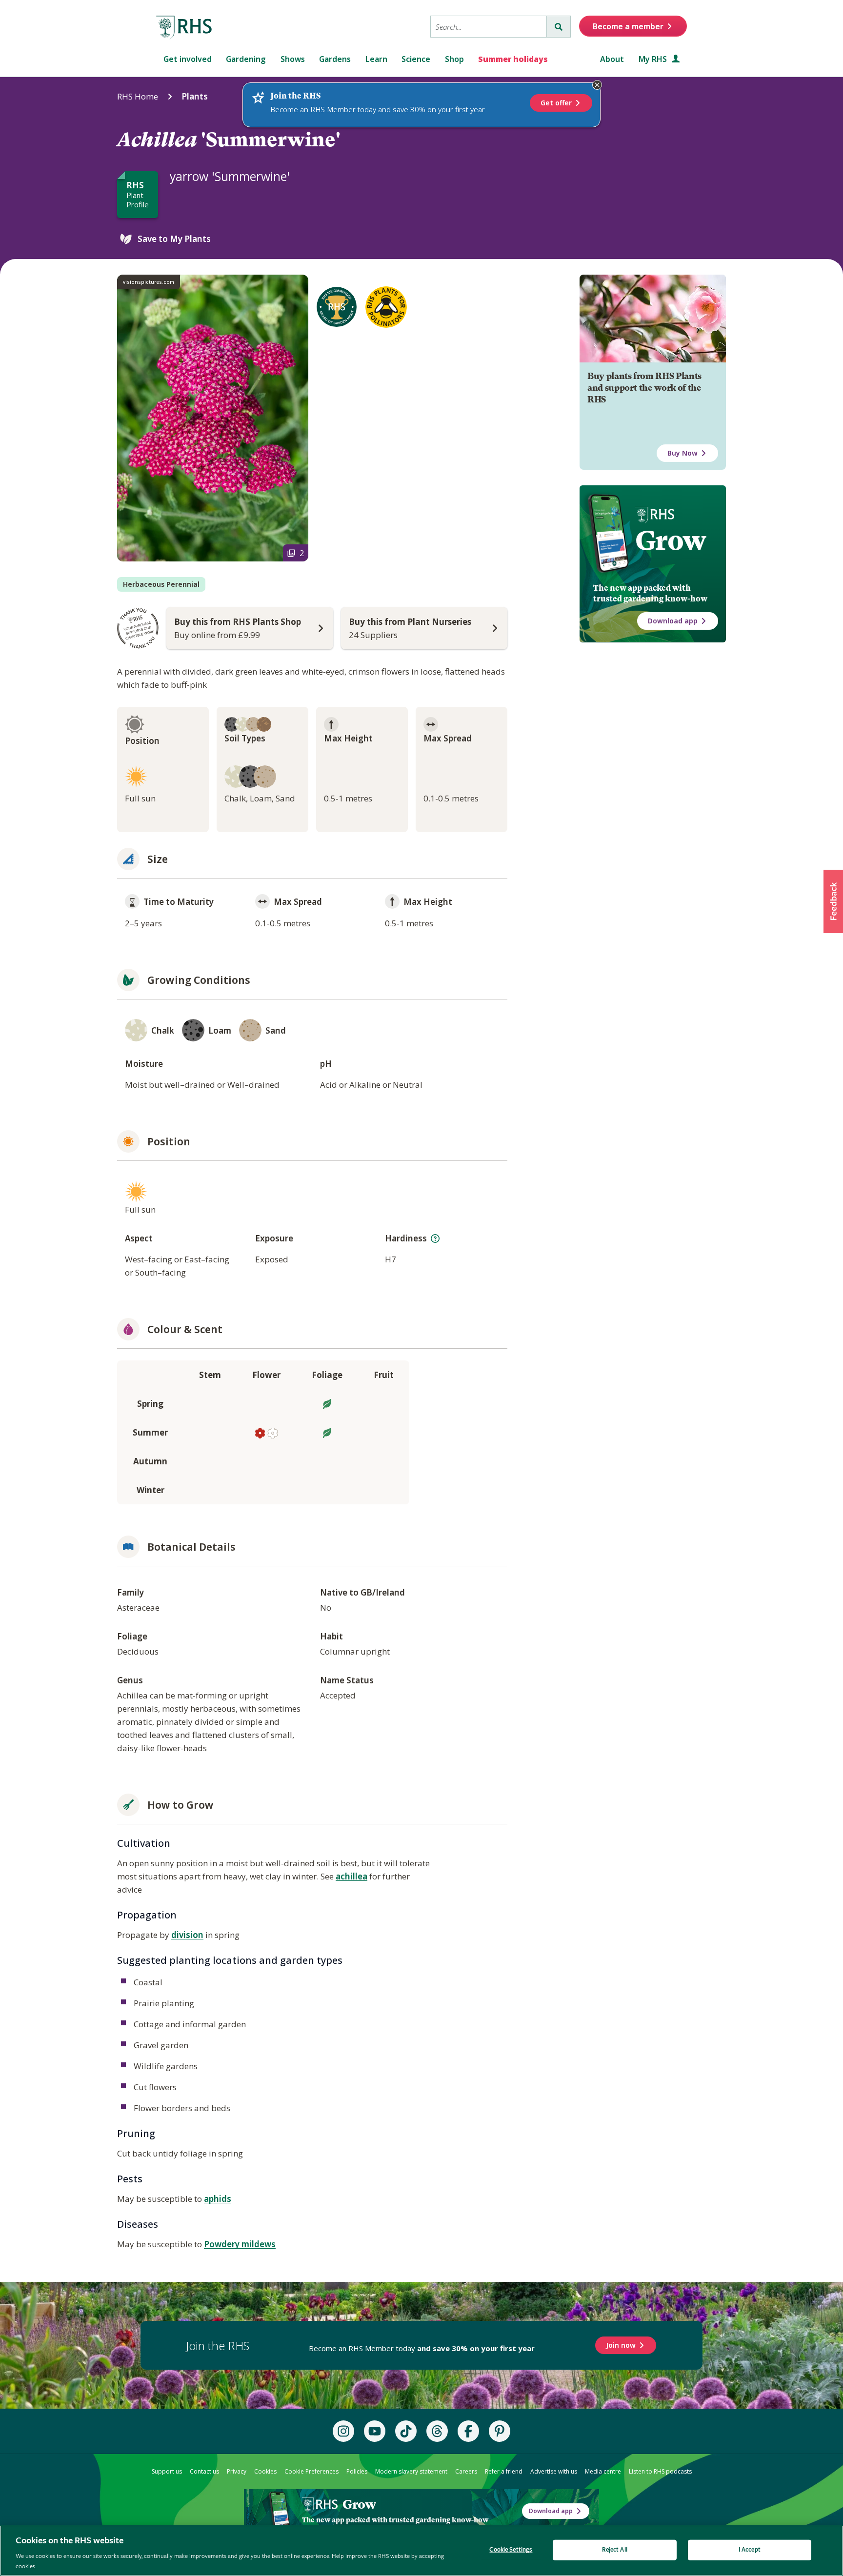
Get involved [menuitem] (188, 59)
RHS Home (138, 96)
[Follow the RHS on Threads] (437, 2431)
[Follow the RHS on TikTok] (406, 2431)
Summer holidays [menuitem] (513, 59)
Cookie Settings (511, 2550)
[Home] (184, 28)
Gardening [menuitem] (246, 59)
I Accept (750, 2550)
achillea (351, 1876)
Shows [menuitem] (293, 59)
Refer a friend (504, 2471)
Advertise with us (554, 2471)
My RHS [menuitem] (654, 59)
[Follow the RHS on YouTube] (375, 2431)
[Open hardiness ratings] (435, 1238)
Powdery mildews (240, 2244)
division (187, 1935)
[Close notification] (597, 85)
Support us (167, 2471)
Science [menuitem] (416, 59)
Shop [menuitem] (454, 59)
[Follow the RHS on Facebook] (468, 2431)
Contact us (204, 2471)
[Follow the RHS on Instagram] (343, 2431)
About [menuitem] (612, 59)
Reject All (615, 2550)
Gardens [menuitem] (335, 59)
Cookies (265, 2471)
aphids (218, 2199)
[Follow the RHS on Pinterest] (500, 2431)
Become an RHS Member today (422, 2348)
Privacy (237, 2471)
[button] (833, 901)
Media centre (603, 2471)
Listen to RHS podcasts (660, 2471)
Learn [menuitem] (376, 59)
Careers (466, 2471)
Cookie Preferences (311, 2471)
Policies (357, 2471)
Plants (195, 96)
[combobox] (489, 27)
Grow (671, 540)
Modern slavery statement (411, 2471)
